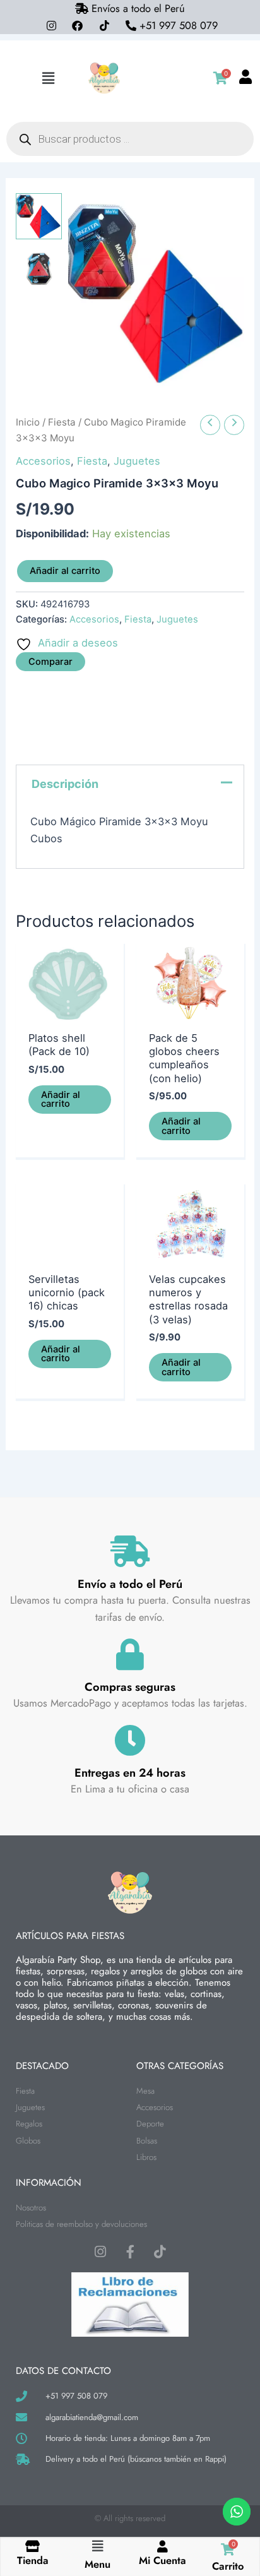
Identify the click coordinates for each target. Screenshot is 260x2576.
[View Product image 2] (38, 268)
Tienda (33, 2560)
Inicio (28, 422)
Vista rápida (70, 1011)
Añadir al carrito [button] (61, 1100)
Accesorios (43, 461)
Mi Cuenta (162, 2560)
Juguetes (137, 461)
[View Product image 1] (38, 216)
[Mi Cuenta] (162, 2546)
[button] (48, 78)
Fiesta (62, 422)
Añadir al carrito (65, 571)
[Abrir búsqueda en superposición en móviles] (130, 139)
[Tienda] (32, 2546)
